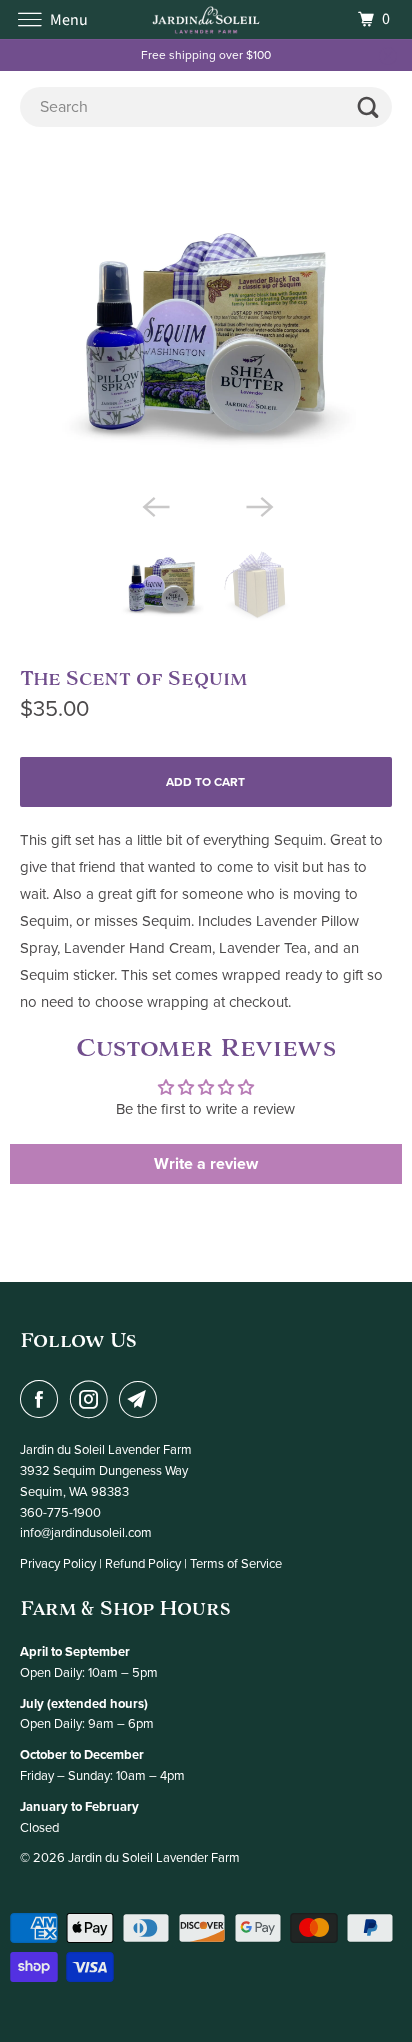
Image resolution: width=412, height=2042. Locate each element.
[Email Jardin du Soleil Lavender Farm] (142, 1399)
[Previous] (154, 505)
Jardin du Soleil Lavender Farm (154, 1858)
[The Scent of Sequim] (205, 333)
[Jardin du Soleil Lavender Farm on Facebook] (43, 1399)
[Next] (258, 505)
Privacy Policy (58, 1564)
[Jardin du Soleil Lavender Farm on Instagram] (93, 1399)
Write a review (206, 1164)
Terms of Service (236, 1564)
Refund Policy (143, 1564)
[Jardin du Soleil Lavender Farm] (206, 19)
